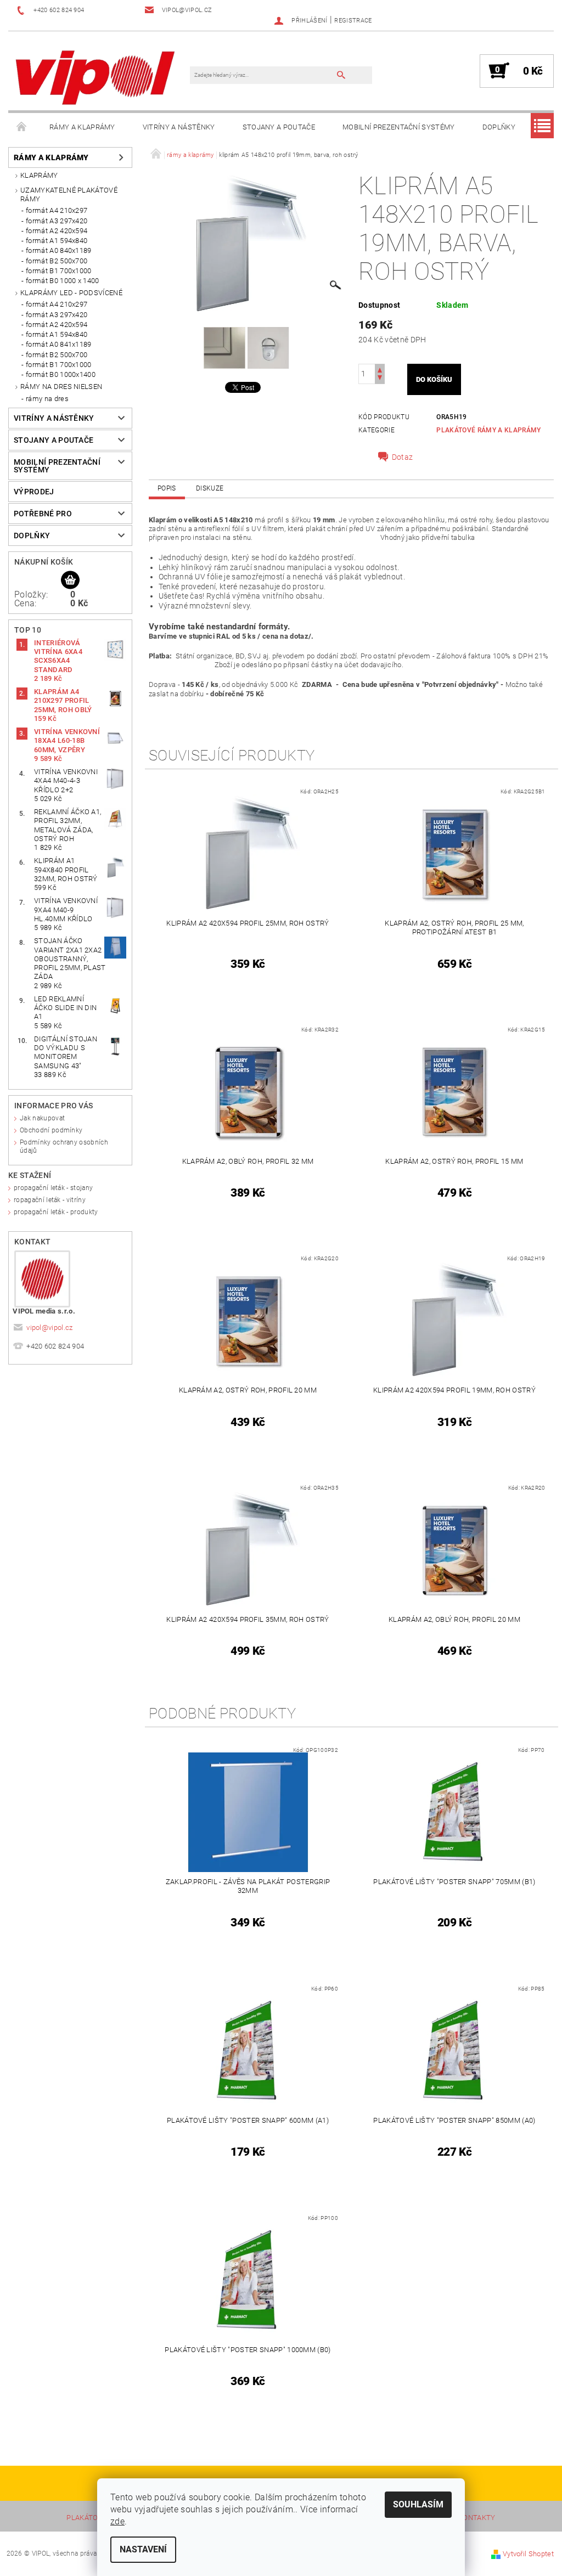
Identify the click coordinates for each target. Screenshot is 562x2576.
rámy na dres (47, 399)
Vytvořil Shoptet (528, 2554)
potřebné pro (43, 514)
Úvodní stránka (22, 127)
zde (117, 2521)
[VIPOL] (96, 76)
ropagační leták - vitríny (50, 1200)
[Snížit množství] (380, 379)
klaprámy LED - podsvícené (71, 293)
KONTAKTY (477, 2518)
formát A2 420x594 (57, 231)
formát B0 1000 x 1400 (63, 281)
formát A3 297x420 (57, 221)
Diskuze (210, 488)
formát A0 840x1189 (59, 250)
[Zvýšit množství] (380, 369)
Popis (167, 488)
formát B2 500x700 (57, 261)
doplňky (499, 127)
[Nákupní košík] (70, 580)
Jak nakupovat (42, 1118)
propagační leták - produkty (56, 1212)
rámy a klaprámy (82, 127)
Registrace (353, 21)
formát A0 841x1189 (59, 344)
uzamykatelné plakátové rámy (69, 195)
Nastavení (143, 2549)
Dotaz (403, 457)
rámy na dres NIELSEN (61, 387)
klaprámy (39, 175)
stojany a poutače (279, 127)
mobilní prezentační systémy (399, 127)
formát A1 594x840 (57, 241)
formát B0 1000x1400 (61, 374)
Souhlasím (418, 2504)
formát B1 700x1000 (59, 271)
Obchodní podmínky (51, 1130)
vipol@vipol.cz (50, 1328)
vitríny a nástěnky (179, 127)
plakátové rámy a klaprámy (488, 430)
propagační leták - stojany (53, 1188)
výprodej (34, 492)
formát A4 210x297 (57, 210)
